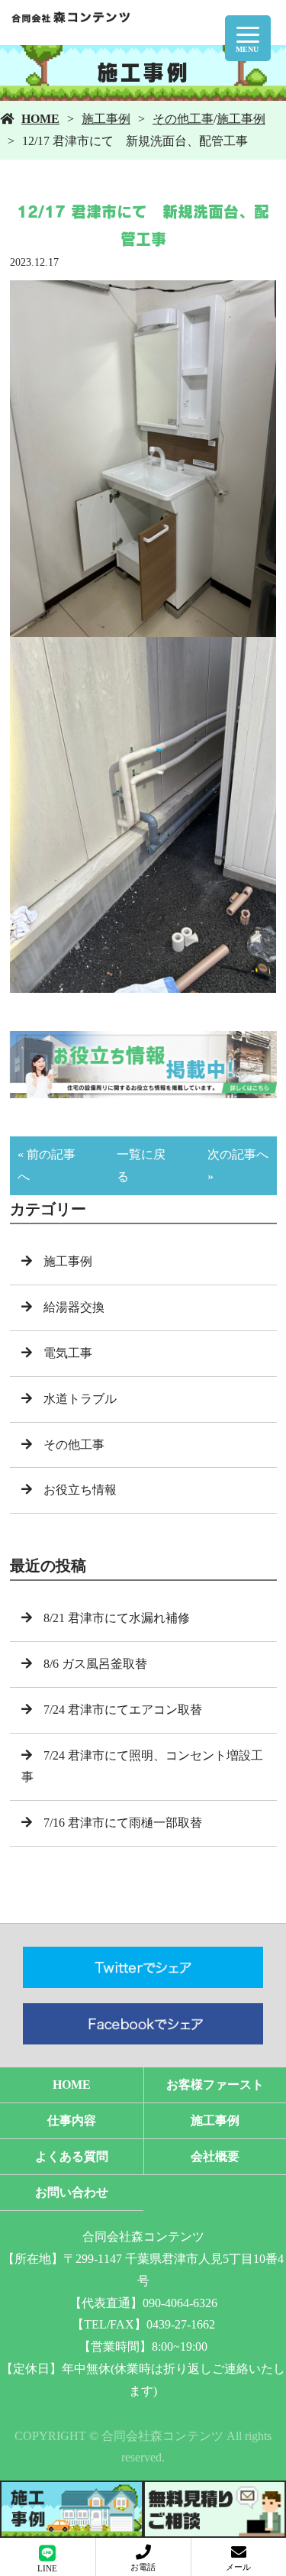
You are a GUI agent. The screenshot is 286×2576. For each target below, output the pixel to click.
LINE (47, 2568)
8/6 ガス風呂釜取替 (95, 1664)
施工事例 (106, 119)
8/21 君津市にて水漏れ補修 (117, 1618)
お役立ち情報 (80, 1490)
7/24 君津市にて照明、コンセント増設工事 (142, 1766)
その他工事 (183, 119)
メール (238, 2567)
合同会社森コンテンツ (143, 2237)
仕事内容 (72, 2120)
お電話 (143, 2567)
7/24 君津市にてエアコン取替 (123, 1710)
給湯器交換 (74, 1307)
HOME (40, 119)
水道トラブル (80, 1399)
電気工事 (68, 1353)
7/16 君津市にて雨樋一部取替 (123, 1823)
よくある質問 (72, 2156)
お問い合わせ (72, 2192)
